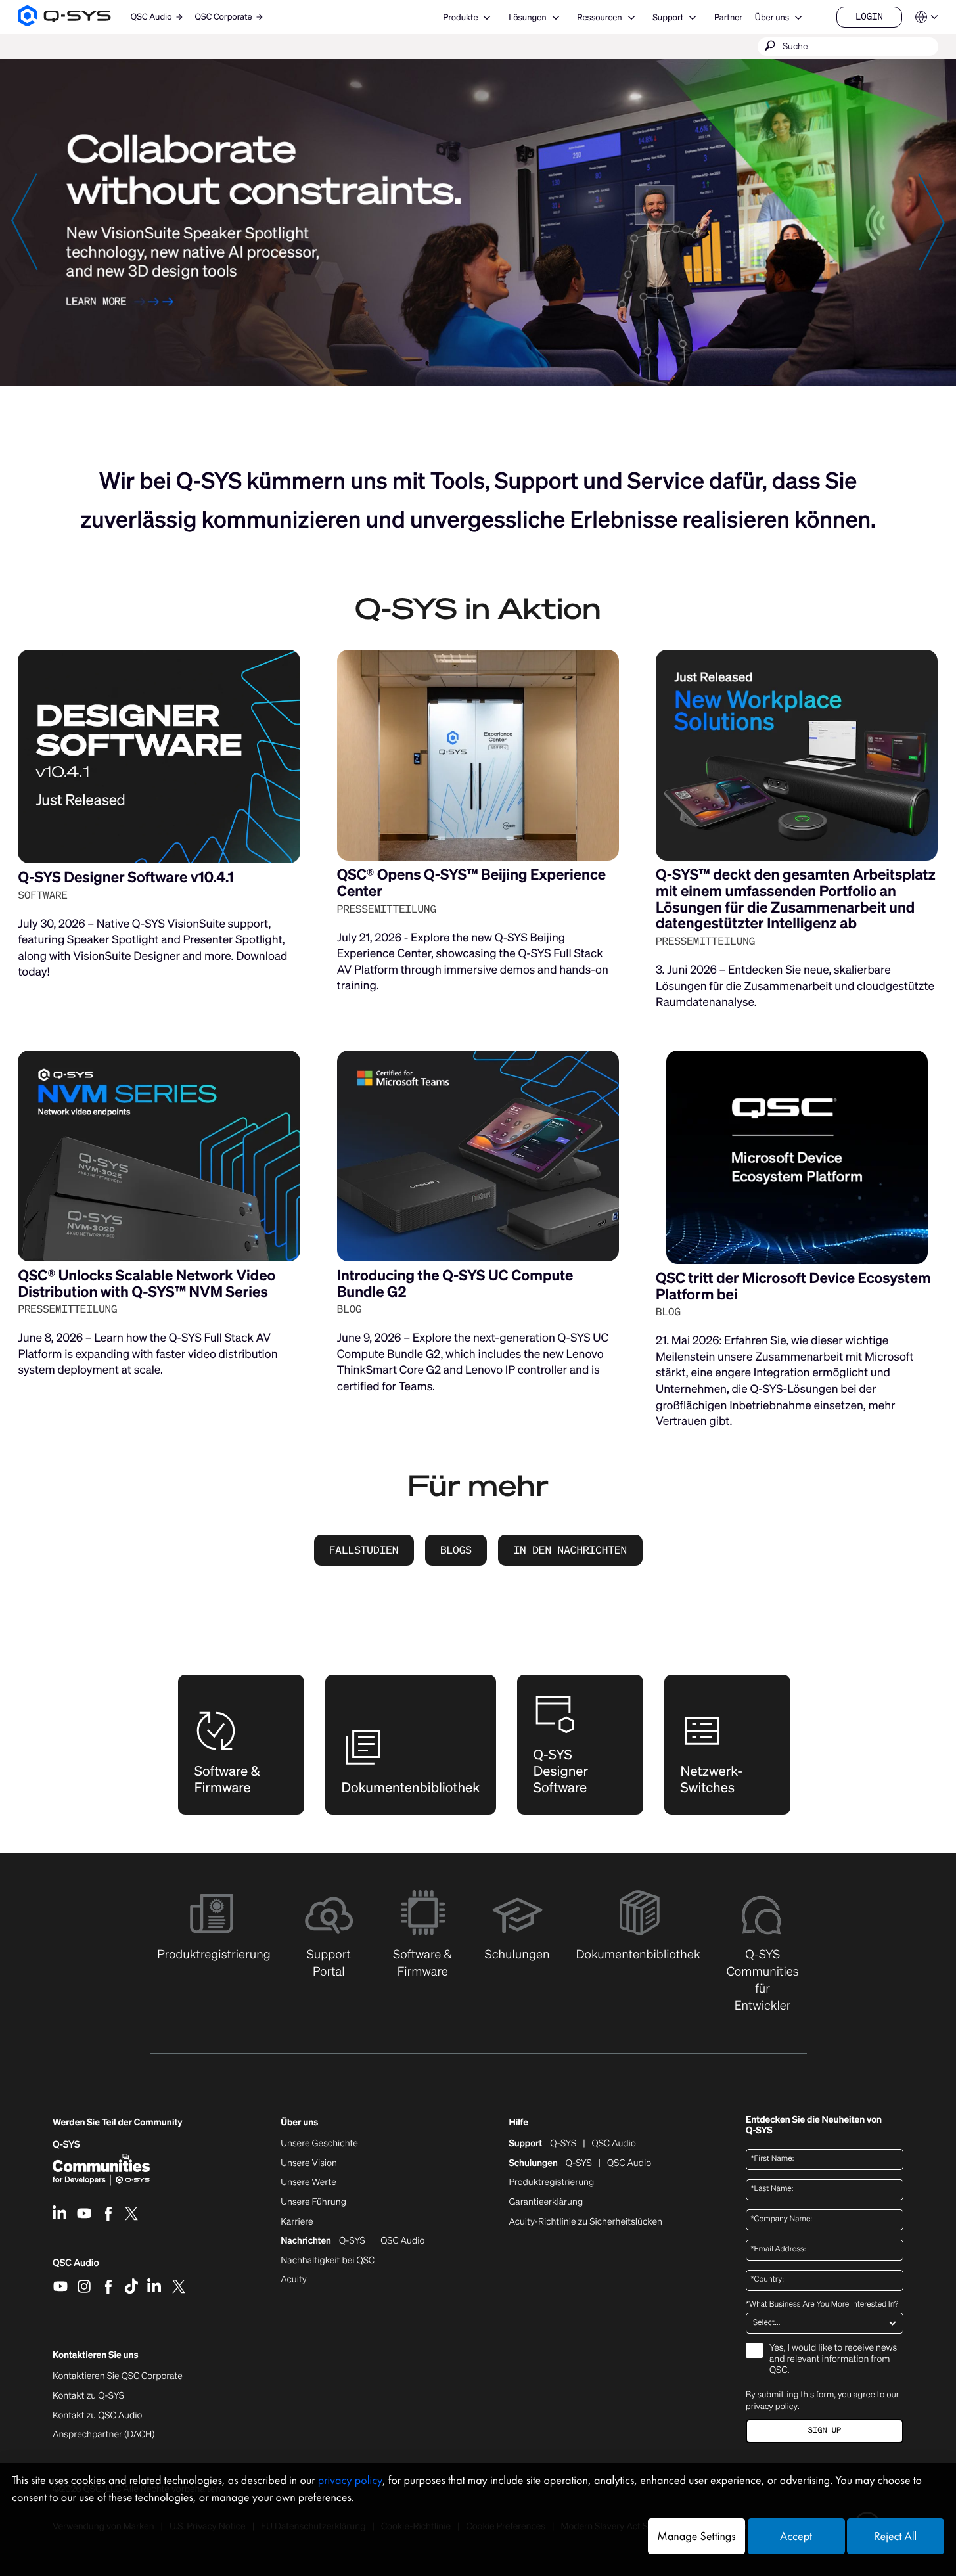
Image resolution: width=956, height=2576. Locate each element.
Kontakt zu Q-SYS (88, 2396)
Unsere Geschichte (319, 2144)
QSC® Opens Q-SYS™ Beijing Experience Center (471, 883)
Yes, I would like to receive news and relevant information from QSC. (833, 2360)
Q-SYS (563, 2144)
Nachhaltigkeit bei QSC (328, 2261)
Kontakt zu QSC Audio (97, 2416)
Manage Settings (696, 2536)
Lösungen (527, 17)
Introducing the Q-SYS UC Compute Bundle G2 (455, 1284)
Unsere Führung (313, 2202)
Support (668, 17)
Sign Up (825, 2430)
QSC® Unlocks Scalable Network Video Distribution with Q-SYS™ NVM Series (147, 1284)
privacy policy (772, 2406)
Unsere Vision (309, 2163)
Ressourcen (599, 17)
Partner (728, 17)
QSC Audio (76, 2267)
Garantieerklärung (546, 2202)
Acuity (294, 2280)
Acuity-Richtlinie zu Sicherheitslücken (585, 2222)
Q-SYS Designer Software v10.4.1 (125, 877)
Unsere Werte (308, 2182)
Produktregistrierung (551, 2182)
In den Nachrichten (570, 1550)
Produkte (460, 17)
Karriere (297, 2222)
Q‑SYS (66, 2145)
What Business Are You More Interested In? (822, 2305)
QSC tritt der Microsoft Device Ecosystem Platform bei (793, 1286)
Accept (796, 2536)
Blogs (456, 1550)
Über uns (772, 17)
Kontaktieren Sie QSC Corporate (118, 2376)
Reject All (896, 2536)
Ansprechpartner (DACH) (104, 2434)
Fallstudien (364, 1550)
